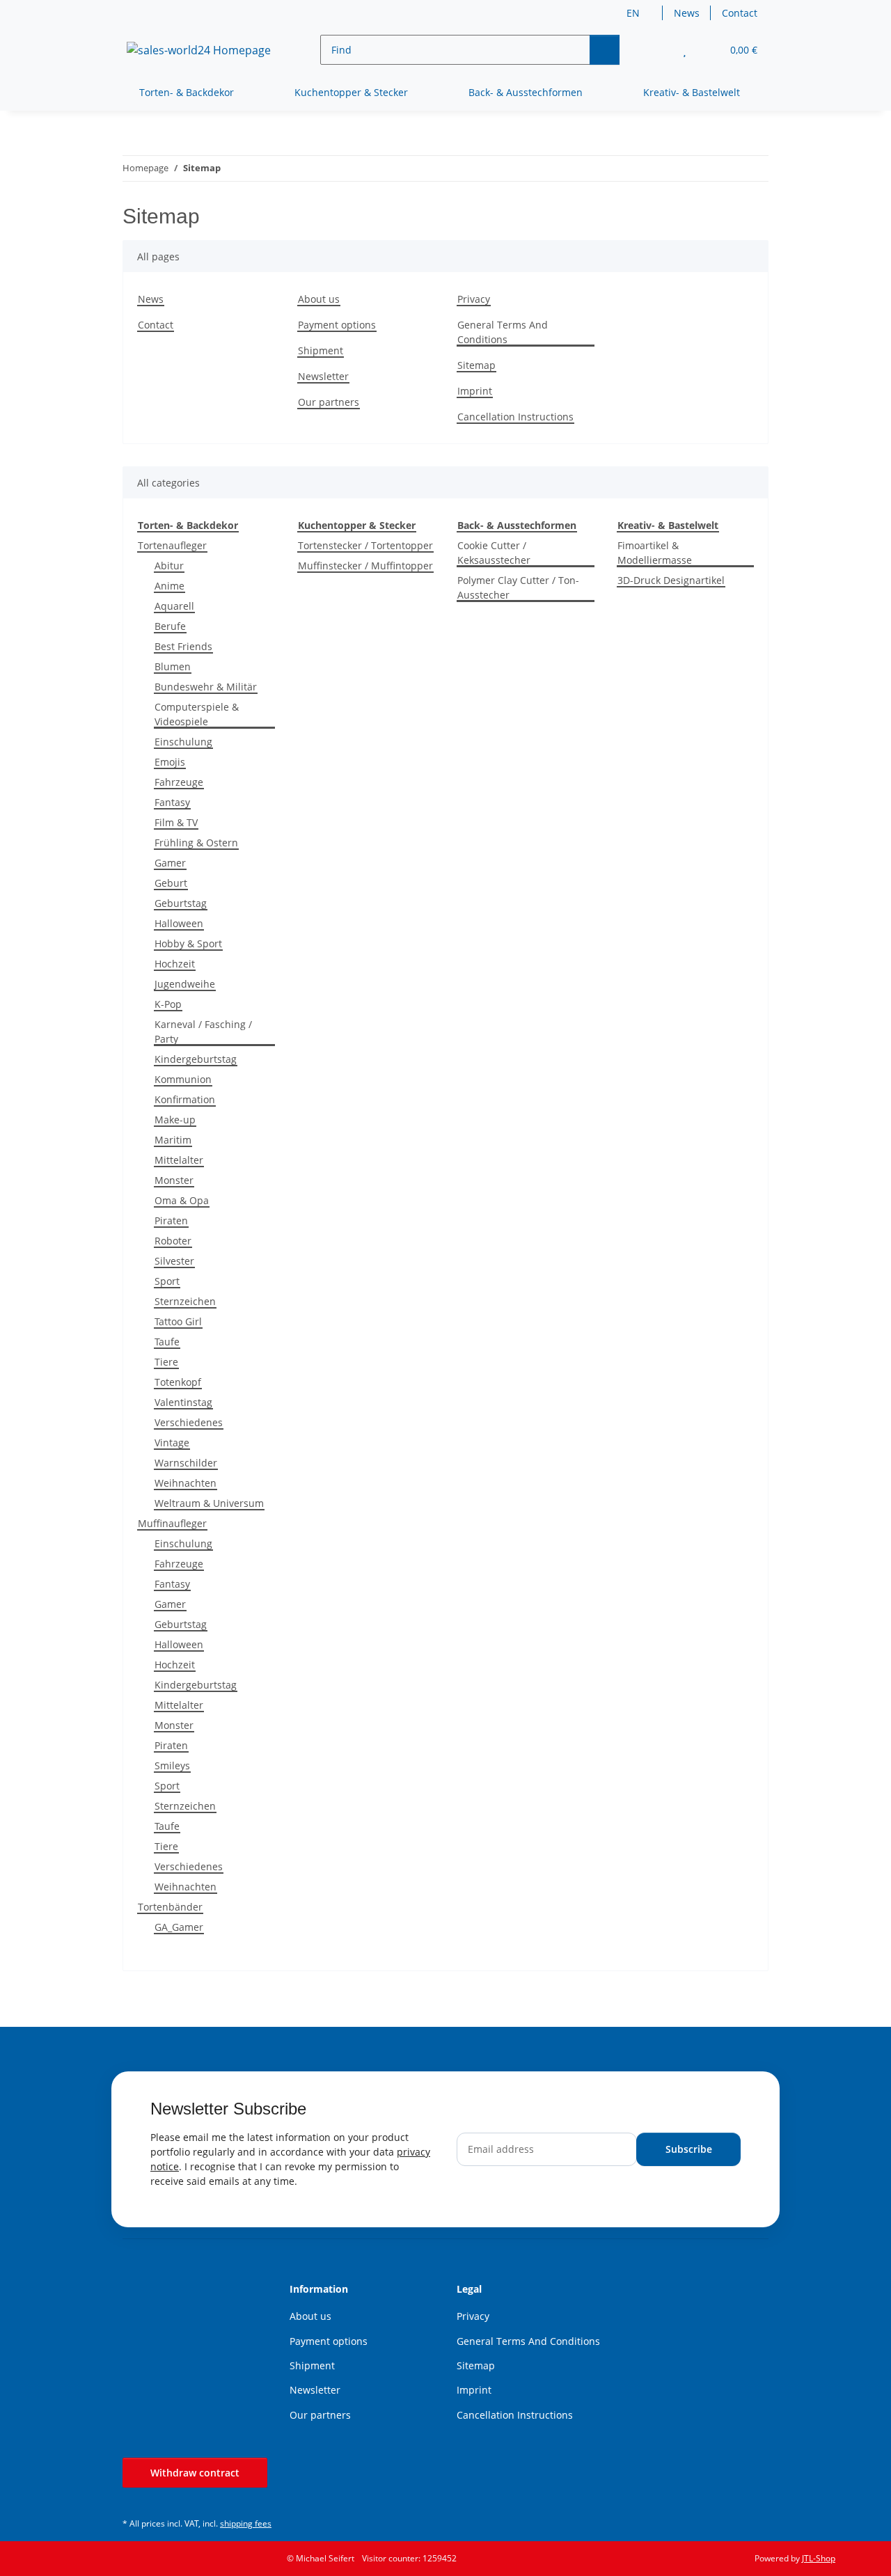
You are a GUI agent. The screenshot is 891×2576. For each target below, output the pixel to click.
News (687, 13)
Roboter (173, 1241)
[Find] (605, 50)
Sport (167, 1281)
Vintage (172, 1443)
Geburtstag (181, 903)
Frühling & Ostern (196, 843)
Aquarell (174, 606)
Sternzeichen (185, 1301)
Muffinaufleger (172, 1523)
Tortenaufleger (172, 545)
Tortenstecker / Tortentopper (365, 545)
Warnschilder (186, 1463)
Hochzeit (175, 964)
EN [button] (633, 13)
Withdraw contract (195, 2473)
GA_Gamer (179, 1927)
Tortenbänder (170, 1907)
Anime (169, 586)
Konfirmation (185, 1099)
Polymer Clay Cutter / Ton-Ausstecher (518, 587)
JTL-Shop (819, 2558)
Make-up (175, 1120)
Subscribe (689, 2149)
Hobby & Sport (188, 943)
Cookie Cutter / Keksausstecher (494, 553)
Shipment (321, 350)
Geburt (171, 883)
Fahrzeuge (179, 782)
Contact (740, 13)
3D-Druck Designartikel (671, 580)
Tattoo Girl (178, 1321)
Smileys (172, 1765)
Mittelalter (179, 1160)
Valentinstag (183, 1402)
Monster (174, 1180)
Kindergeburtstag (196, 1059)
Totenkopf (178, 1382)
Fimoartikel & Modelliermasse (655, 553)
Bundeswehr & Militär (206, 687)
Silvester (174, 1261)
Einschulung (183, 742)
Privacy (474, 299)
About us (319, 299)
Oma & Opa (182, 1200)
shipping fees (246, 2523)
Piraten (171, 1220)
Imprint (475, 391)
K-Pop (168, 1004)
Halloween (179, 923)
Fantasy (172, 802)
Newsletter (323, 376)
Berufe (170, 626)
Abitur (169, 566)
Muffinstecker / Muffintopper (365, 566)
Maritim (173, 1140)
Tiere (166, 1362)
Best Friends (183, 646)
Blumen (173, 666)
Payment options (337, 325)
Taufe (167, 1342)
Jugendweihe (185, 984)
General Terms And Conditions (503, 332)
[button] (657, 50)
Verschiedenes (189, 1422)
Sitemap (476, 365)
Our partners (329, 402)
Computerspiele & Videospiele (197, 714)
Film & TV (176, 822)
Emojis (170, 762)
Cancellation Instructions (515, 417)
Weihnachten (186, 1483)
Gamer (170, 863)
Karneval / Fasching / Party (203, 1032)
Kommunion (183, 1079)
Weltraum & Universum (209, 1503)
